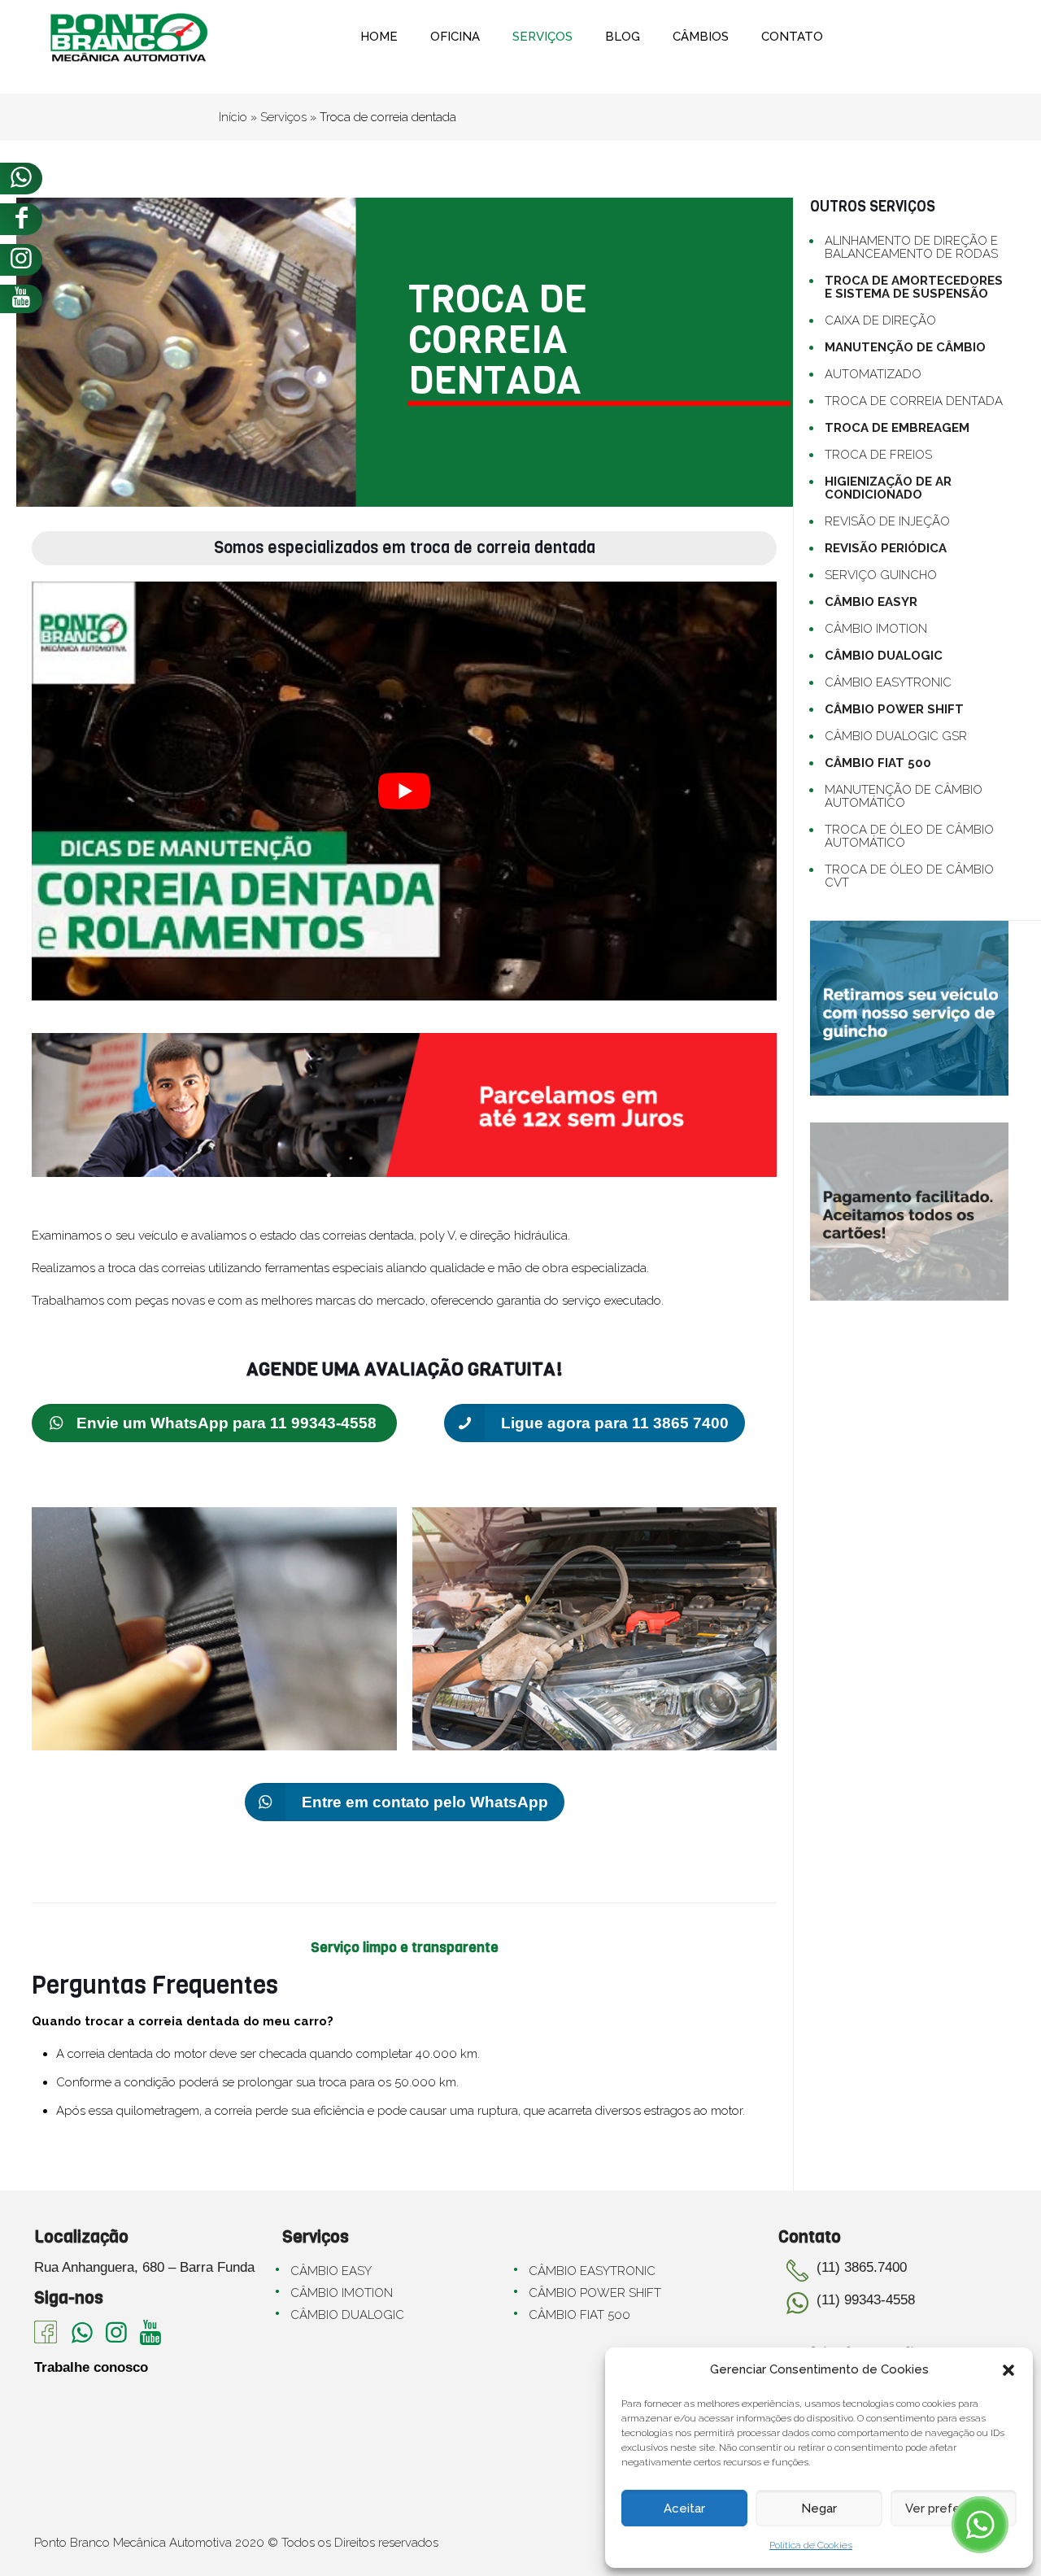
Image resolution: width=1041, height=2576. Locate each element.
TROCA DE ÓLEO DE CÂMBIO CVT (909, 876)
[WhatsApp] (21, 179)
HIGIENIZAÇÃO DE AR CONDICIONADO (888, 488)
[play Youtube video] (404, 791)
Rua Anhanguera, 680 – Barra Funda (144, 2267)
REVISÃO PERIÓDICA (886, 548)
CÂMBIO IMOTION (876, 629)
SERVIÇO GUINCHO (881, 575)
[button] (1008, 2370)
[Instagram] (21, 260)
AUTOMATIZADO (873, 374)
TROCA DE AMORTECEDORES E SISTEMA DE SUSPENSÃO (914, 287)
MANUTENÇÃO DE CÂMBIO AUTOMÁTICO (904, 796)
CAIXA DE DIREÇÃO (880, 320)
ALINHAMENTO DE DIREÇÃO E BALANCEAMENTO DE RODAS (911, 247)
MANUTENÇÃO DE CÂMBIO (905, 347)
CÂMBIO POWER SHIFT (894, 709)
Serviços (283, 117)
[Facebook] (21, 219)
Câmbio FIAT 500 (579, 2315)
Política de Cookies (811, 2545)
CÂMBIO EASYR (871, 602)
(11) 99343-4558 (866, 2300)
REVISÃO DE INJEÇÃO (887, 521)
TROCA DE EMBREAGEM (897, 428)
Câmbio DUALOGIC (347, 2315)
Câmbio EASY (331, 2271)
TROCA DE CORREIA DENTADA (914, 401)
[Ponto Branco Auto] (129, 37)
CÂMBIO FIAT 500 (878, 763)
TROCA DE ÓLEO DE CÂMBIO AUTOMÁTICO (909, 836)
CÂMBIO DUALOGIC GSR (896, 736)
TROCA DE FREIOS (878, 455)
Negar (819, 2508)
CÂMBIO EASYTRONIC (888, 682)
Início (233, 117)
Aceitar (684, 2508)
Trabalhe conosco (91, 2367)
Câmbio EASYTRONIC (592, 2271)
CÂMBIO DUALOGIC (884, 656)
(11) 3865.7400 (862, 2267)
